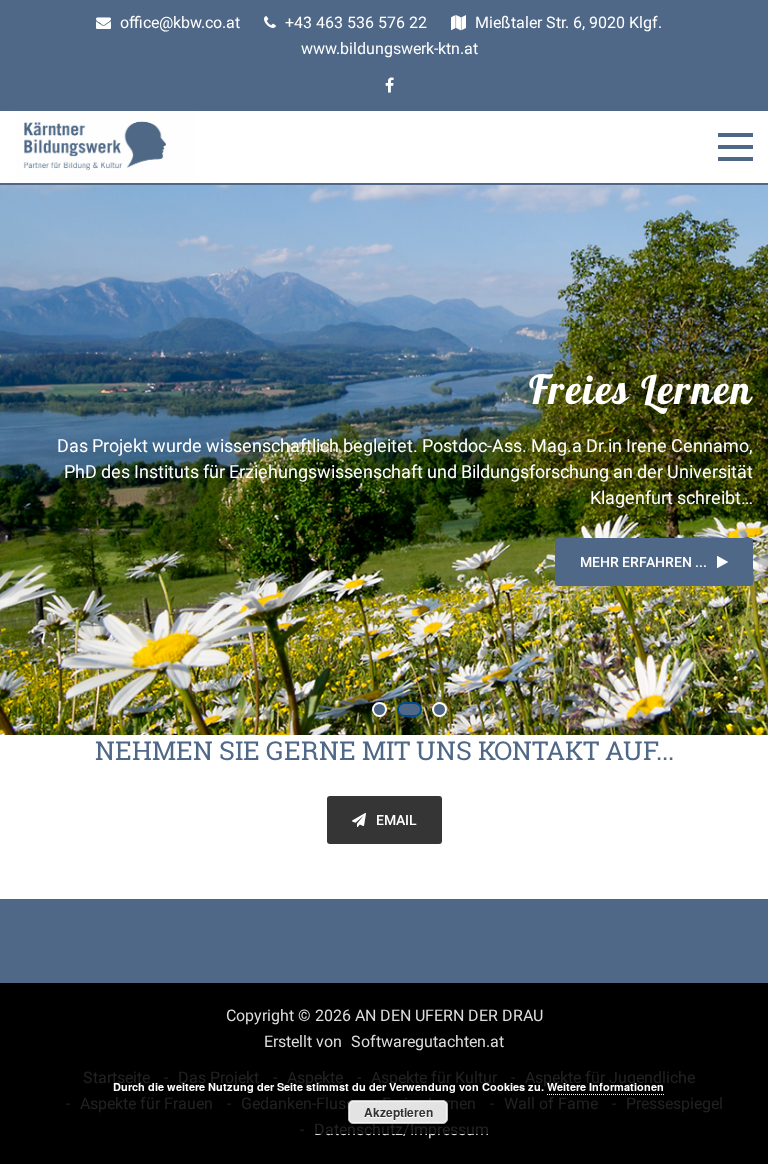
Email (396, 820)
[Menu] (735, 147)
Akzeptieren (398, 1112)
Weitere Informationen (605, 1086)
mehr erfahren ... (643, 562)
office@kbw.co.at (178, 22)
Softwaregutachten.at (427, 1041)
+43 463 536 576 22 (354, 22)
